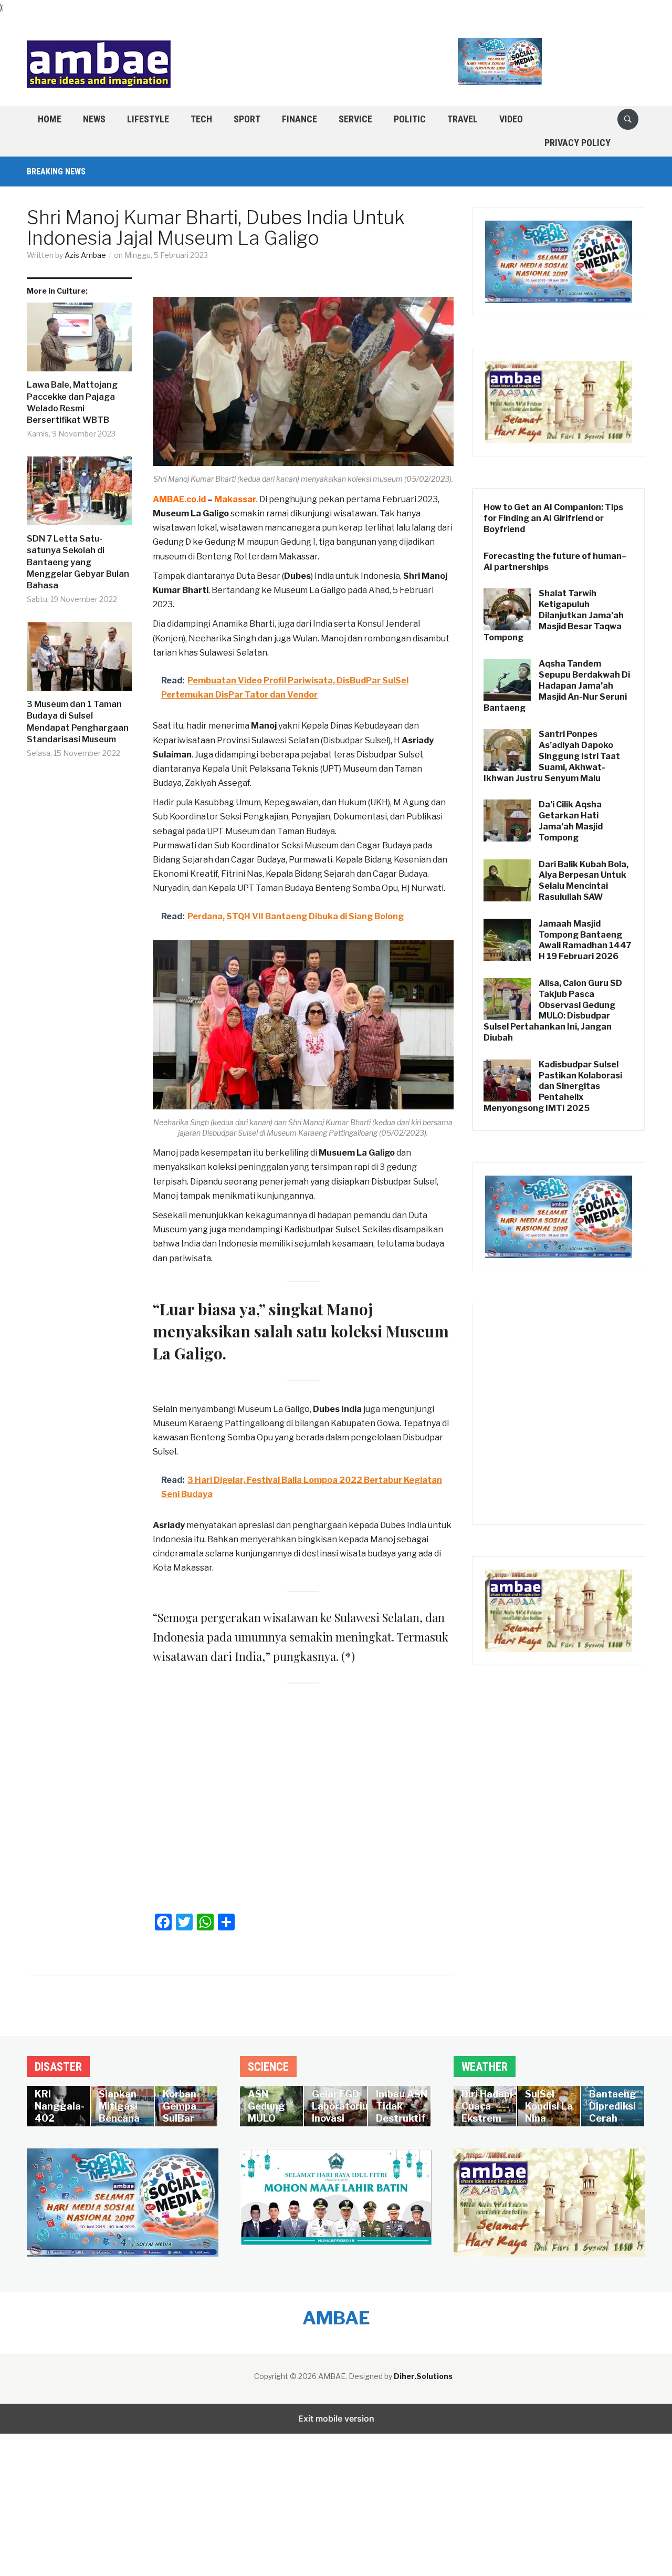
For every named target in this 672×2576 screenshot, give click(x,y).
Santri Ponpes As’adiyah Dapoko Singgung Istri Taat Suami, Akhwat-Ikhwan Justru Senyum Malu (552, 756)
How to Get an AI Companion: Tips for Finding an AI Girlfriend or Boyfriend (553, 518)
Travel (463, 119)
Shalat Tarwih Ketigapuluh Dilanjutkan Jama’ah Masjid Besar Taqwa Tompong (554, 615)
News (94, 119)
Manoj (264, 726)
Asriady (169, 1525)
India (351, 1409)
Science (268, 2067)
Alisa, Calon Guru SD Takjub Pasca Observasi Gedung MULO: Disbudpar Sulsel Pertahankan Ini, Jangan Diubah (553, 1010)
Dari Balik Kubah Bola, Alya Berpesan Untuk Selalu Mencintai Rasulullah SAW (584, 881)
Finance (300, 119)
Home (50, 119)
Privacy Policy (577, 143)
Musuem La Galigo (357, 1153)
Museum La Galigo (191, 513)
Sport (247, 119)
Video (511, 119)
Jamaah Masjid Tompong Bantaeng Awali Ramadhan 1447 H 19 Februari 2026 (585, 940)
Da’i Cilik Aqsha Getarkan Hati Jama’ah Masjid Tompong (571, 821)
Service (355, 119)
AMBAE (336, 2318)
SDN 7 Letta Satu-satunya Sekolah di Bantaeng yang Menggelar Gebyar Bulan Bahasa (78, 562)
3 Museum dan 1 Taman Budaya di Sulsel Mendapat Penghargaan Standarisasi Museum (78, 722)
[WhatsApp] (205, 1922)
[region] (336, 2488)
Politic (410, 119)
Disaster (58, 2067)
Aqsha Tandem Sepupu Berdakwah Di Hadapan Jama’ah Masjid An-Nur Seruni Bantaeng (557, 685)
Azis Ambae (85, 255)
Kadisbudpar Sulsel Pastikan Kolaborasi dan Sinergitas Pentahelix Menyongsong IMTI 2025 (553, 1086)
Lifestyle (148, 119)
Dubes (326, 1409)
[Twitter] (184, 1922)
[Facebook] (163, 1922)
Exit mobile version (336, 2418)
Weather (485, 2067)
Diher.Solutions (423, 2376)
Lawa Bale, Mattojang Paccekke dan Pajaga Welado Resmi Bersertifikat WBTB (72, 402)
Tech (201, 119)
